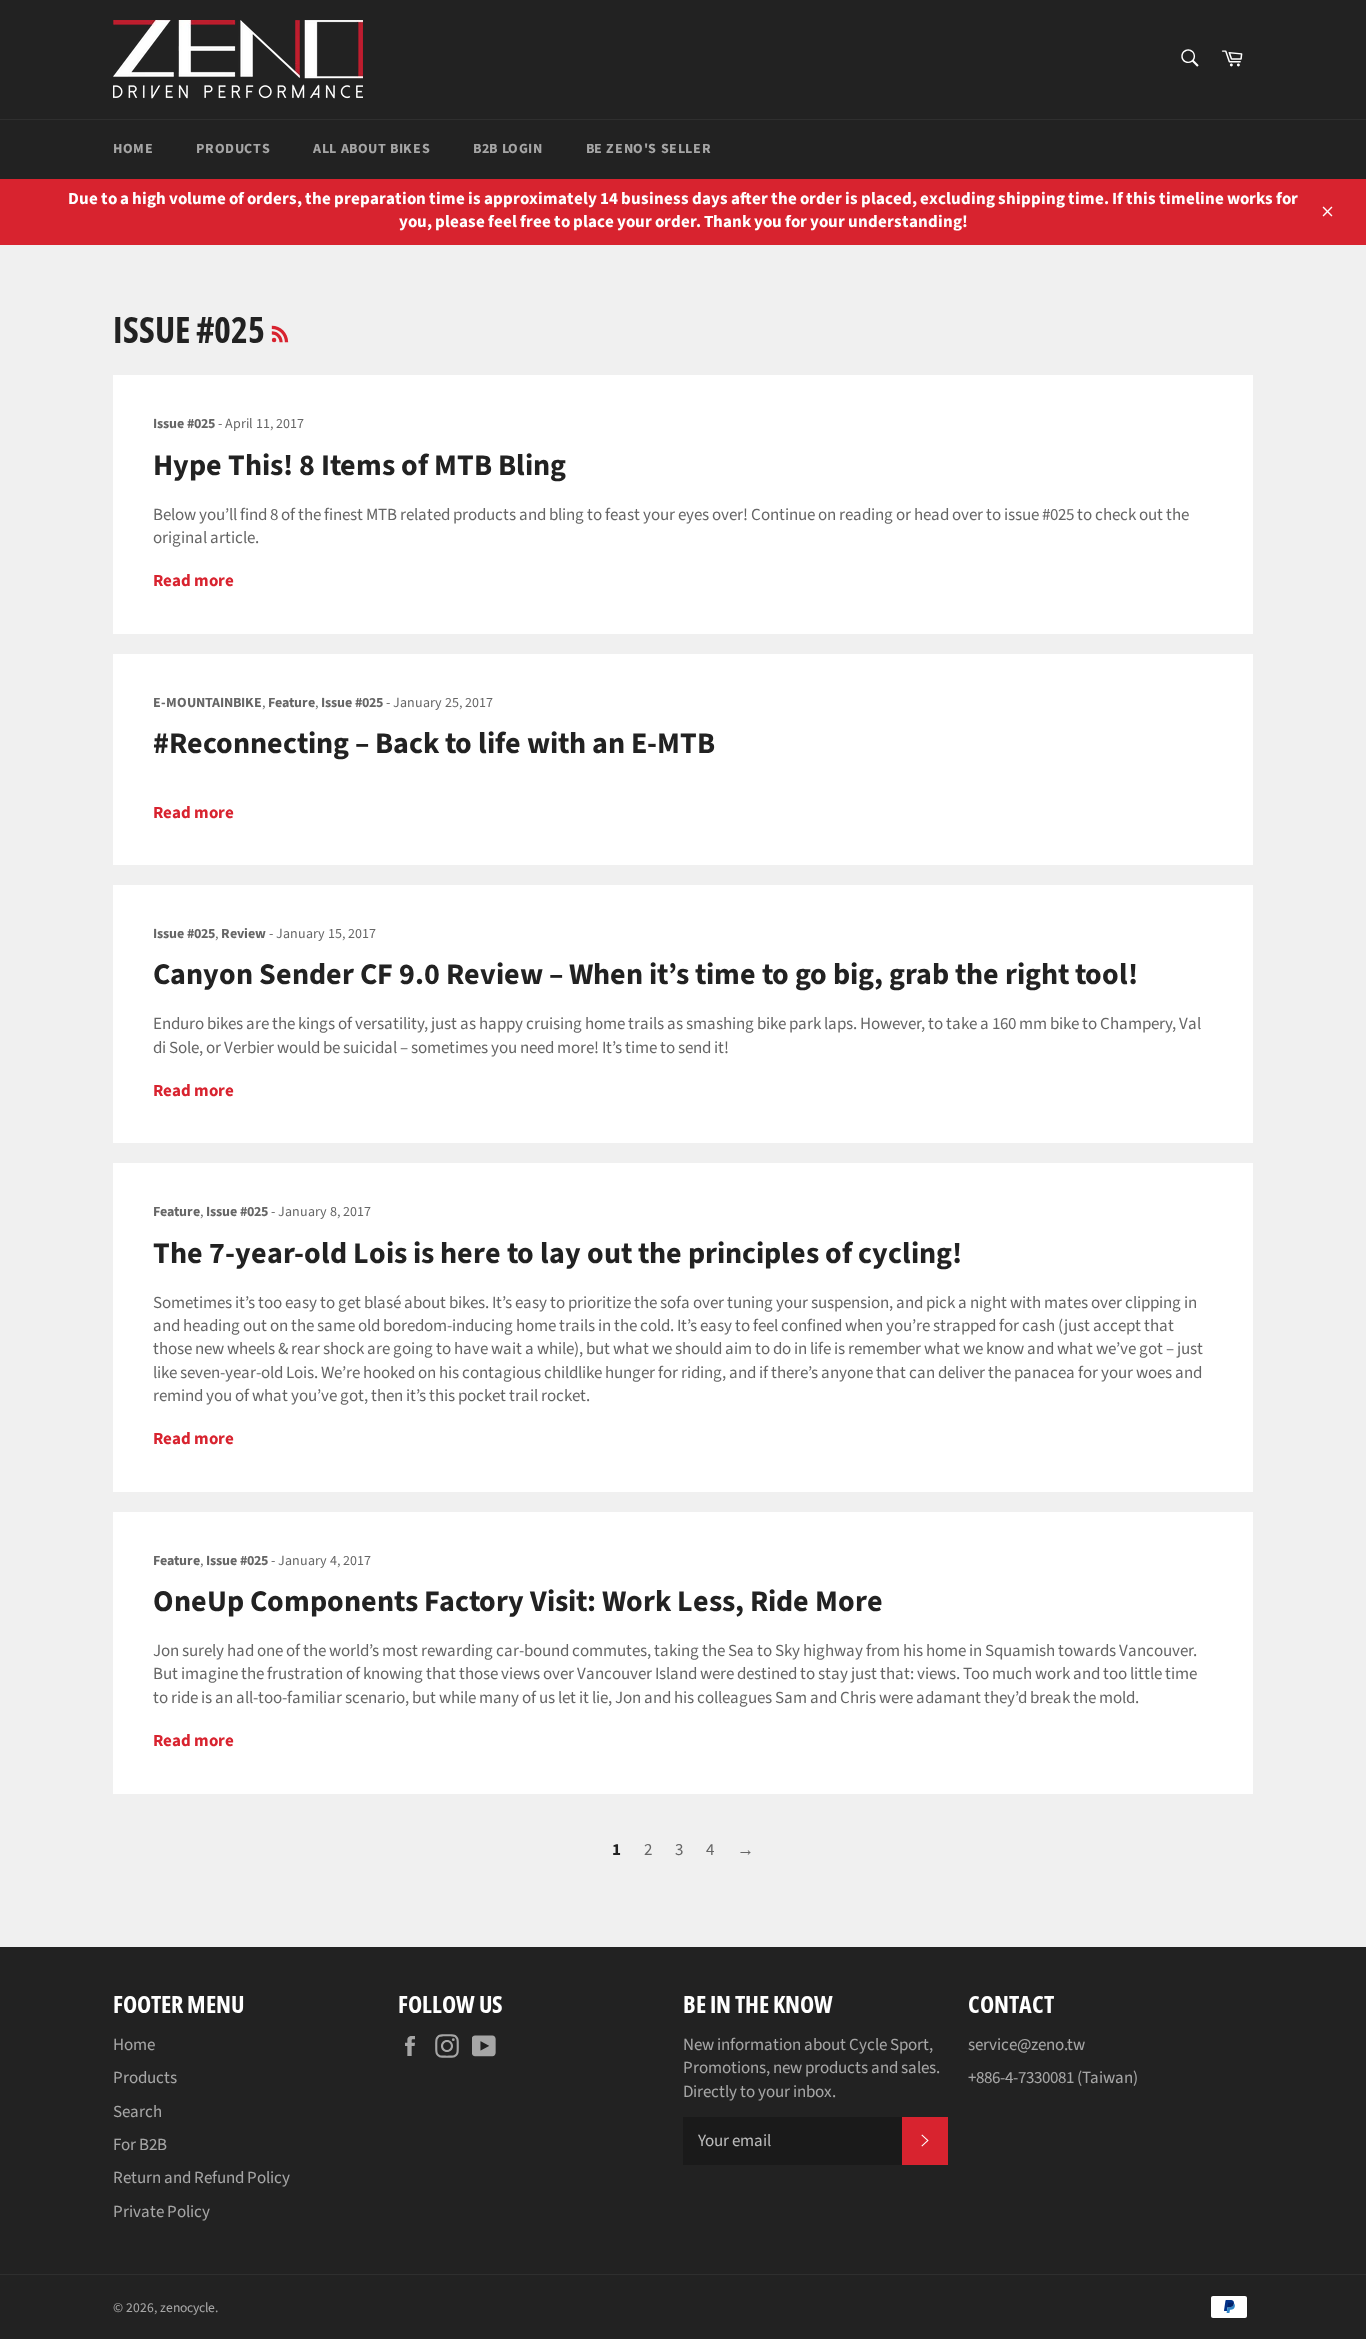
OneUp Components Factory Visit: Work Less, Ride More (518, 1601)
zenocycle (187, 2307)
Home (133, 149)
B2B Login (507, 149)
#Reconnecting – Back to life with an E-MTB (434, 743)
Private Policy (161, 2212)
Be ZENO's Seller (649, 149)
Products (233, 149)
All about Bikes (371, 149)
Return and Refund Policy (201, 2178)
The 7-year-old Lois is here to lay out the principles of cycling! (557, 1253)
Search (137, 2112)
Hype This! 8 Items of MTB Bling (359, 465)
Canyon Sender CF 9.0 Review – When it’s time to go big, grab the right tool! (645, 974)
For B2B (140, 2145)
